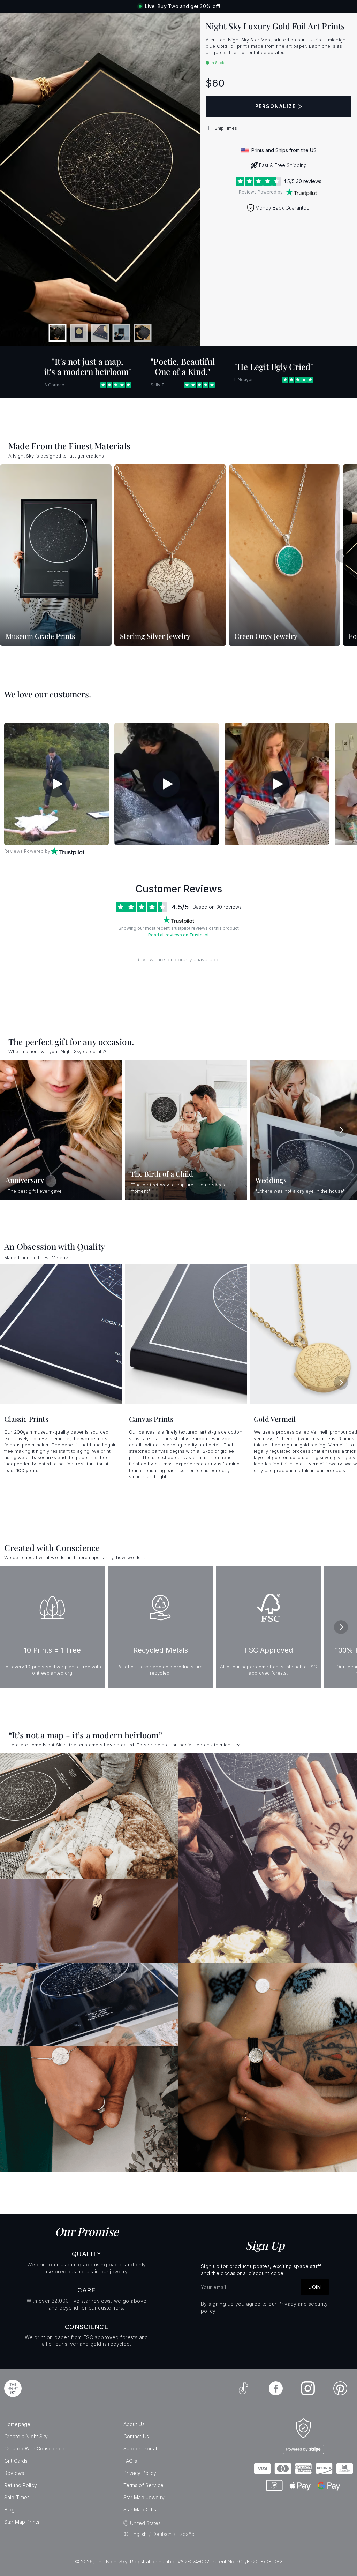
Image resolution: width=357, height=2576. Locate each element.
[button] (279, 128)
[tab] (58, 333)
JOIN (315, 2287)
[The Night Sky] (13, 2388)
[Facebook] (276, 2388)
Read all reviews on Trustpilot (178, 935)
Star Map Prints (22, 2522)
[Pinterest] (340, 2388)
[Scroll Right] (343, 556)
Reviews (14, 2473)
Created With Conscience (34, 2449)
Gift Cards (16, 2461)
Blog (10, 2510)
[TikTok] (243, 2388)
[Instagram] (308, 2388)
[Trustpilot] (301, 192)
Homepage (17, 2424)
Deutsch (162, 2534)
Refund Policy (21, 2485)
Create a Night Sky (26, 2436)
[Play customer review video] (56, 784)
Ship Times (17, 2497)
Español (187, 2534)
